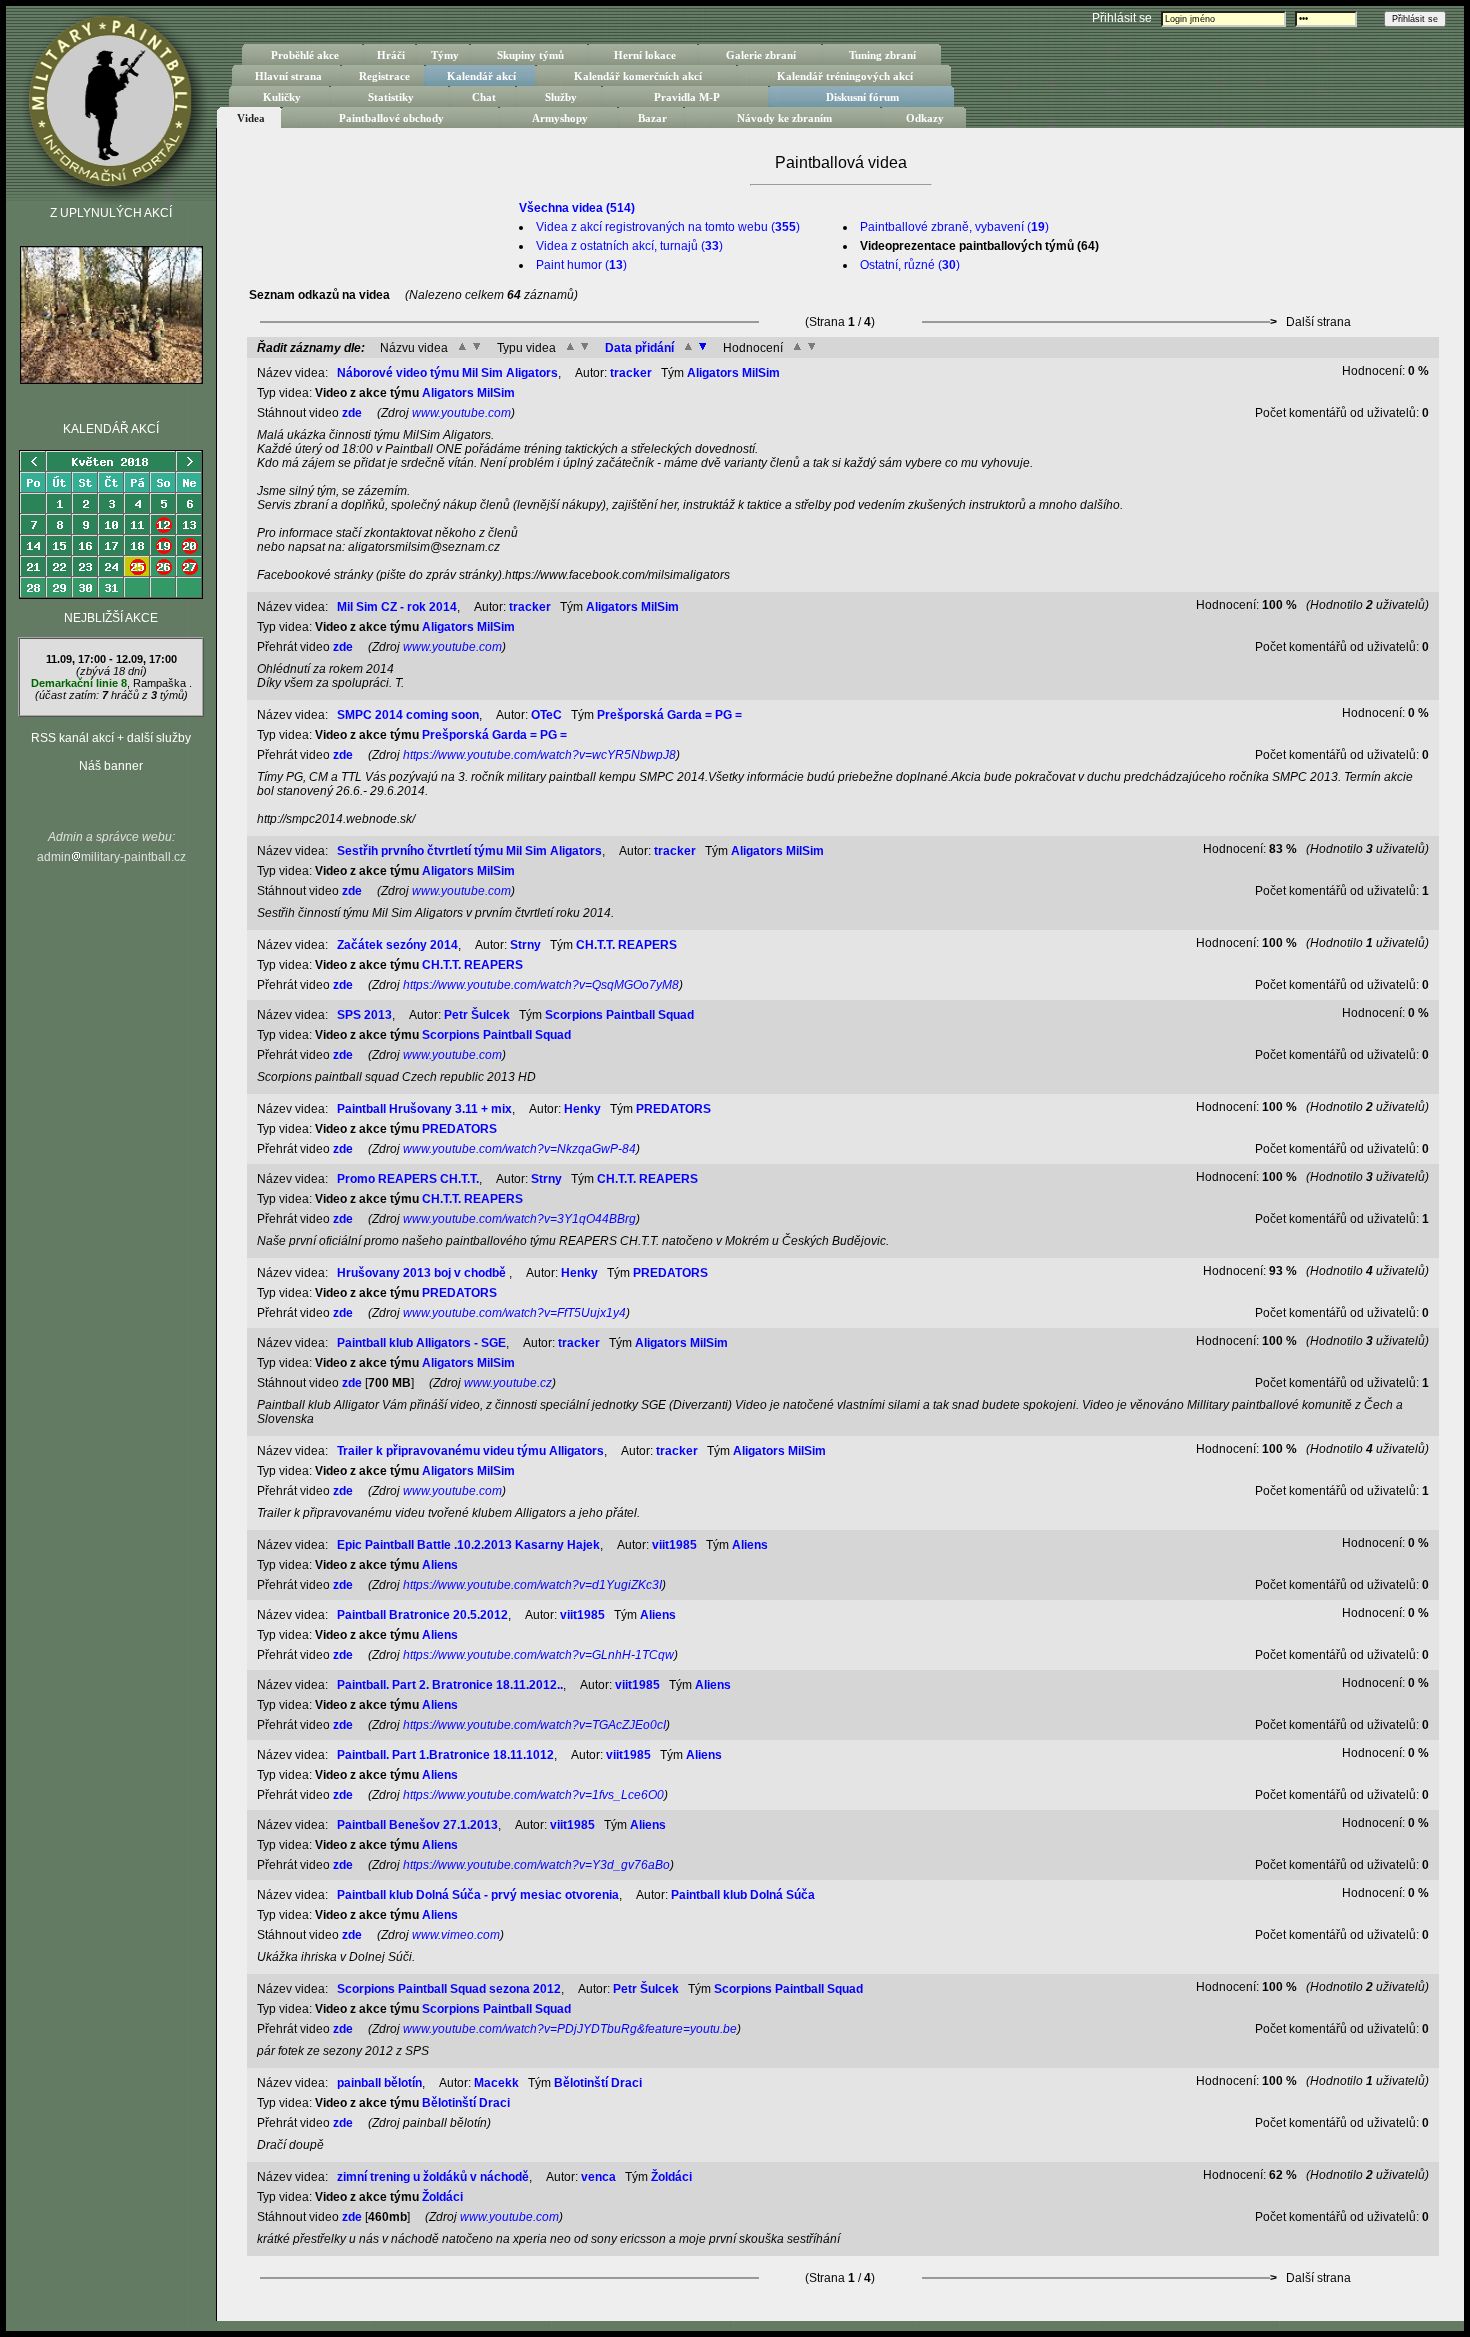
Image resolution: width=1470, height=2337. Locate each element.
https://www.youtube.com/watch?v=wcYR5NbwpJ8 (539, 755)
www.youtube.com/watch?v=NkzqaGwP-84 (519, 1149)
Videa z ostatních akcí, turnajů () (629, 246)
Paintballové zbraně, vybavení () (954, 227)
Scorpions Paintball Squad (496, 1035)
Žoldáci (442, 2197)
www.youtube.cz (508, 1383)
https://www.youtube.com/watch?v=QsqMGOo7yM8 (541, 985)
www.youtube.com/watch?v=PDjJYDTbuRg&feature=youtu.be (570, 2029)
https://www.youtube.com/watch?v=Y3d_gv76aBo (536, 1865)
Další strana (1314, 322)
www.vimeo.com (456, 1935)
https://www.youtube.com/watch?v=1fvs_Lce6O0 (533, 1795)
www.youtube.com (461, 413)
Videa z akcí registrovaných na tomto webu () (668, 227)
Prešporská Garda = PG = (494, 735)
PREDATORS (459, 1129)
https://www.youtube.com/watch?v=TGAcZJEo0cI (534, 1725)
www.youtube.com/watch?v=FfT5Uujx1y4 (514, 1313)
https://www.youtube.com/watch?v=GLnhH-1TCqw (538, 1655)
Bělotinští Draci (466, 2103)
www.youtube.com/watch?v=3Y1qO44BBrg (519, 1219)
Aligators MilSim (468, 393)
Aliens (440, 1565)
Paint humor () (581, 265)
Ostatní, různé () (910, 265)
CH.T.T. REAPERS (472, 965)
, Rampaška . (111, 677)
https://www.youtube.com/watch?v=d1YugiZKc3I (532, 1585)
